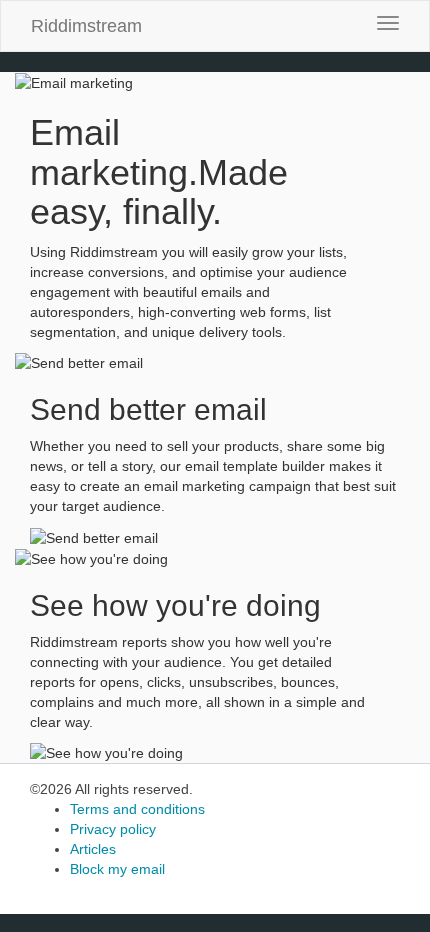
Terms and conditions (137, 809)
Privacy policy (113, 829)
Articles (93, 849)
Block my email (117, 869)
